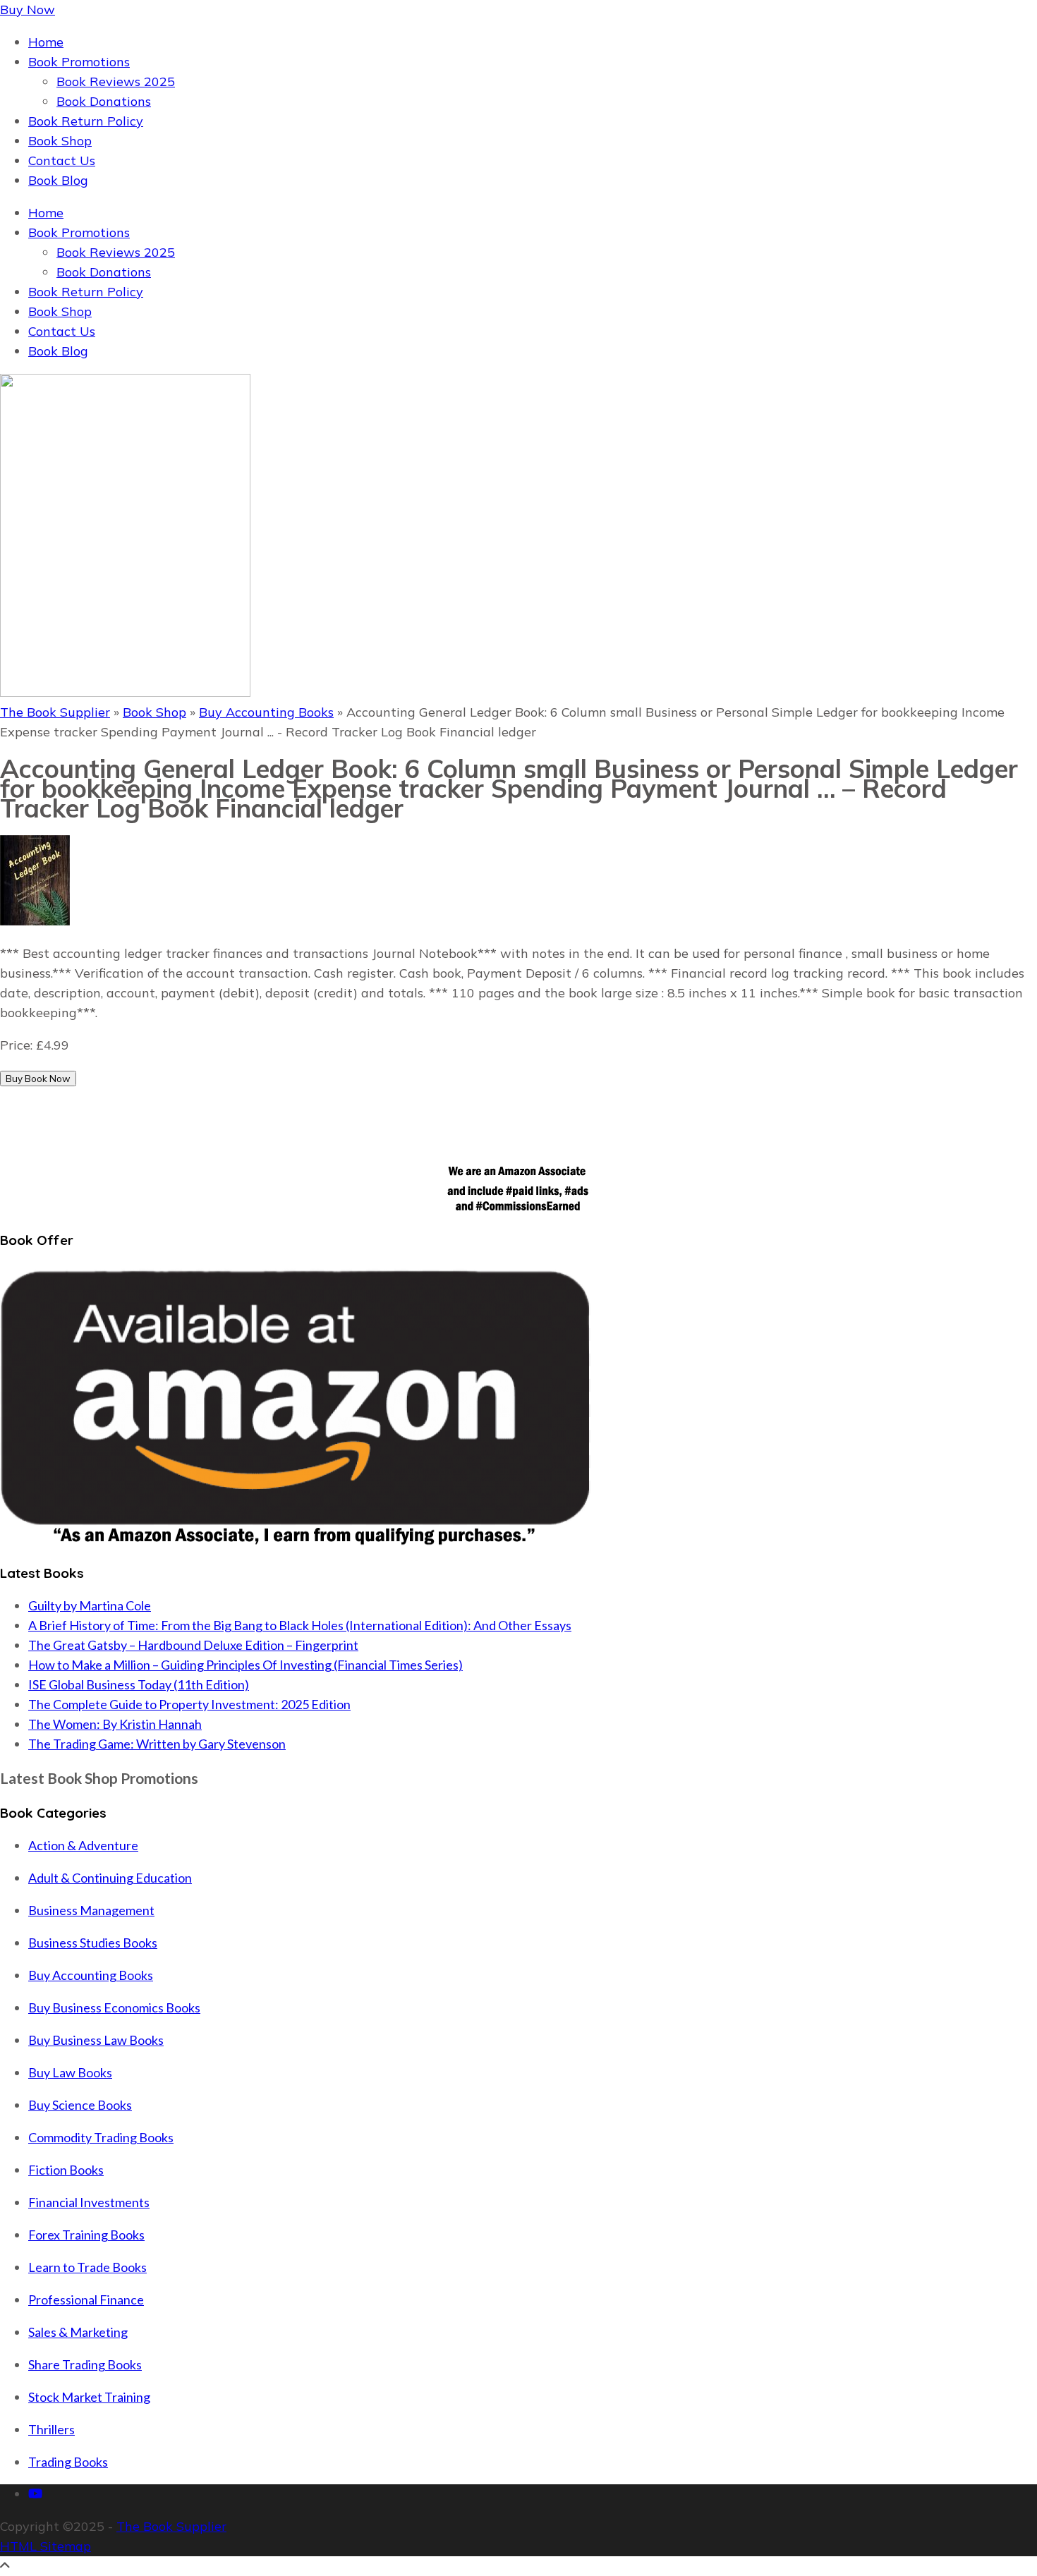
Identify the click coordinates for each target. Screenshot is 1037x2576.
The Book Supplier (55, 712)
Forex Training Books (86, 2235)
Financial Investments (89, 2202)
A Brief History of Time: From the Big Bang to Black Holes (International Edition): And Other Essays (300, 1625)
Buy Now (28, 10)
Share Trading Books (85, 2364)
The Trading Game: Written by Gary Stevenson (157, 1744)
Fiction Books (66, 2170)
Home (46, 42)
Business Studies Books (93, 1943)
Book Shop (60, 141)
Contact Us (62, 160)
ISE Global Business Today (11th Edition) (139, 1684)
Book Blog (58, 180)
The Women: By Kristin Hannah (115, 1724)
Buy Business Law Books (96, 2040)
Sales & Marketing (78, 2332)
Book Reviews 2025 (116, 81)
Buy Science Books (80, 2105)
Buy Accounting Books (266, 712)
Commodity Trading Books (101, 2137)
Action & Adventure (83, 1845)
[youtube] (35, 2494)
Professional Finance (86, 2299)
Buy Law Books (70, 2072)
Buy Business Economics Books (114, 2007)
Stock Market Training (89, 2397)
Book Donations (104, 101)
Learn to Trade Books (87, 2267)
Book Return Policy (86, 121)
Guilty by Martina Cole (90, 1605)
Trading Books (68, 2462)
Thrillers (51, 2429)
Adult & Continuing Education (110, 1878)
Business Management (91, 1910)
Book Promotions (79, 62)
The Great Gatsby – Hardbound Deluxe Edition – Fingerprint (193, 1645)
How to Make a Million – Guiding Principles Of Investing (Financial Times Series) (245, 1665)
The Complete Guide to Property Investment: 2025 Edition (189, 1704)
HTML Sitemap (46, 2546)
